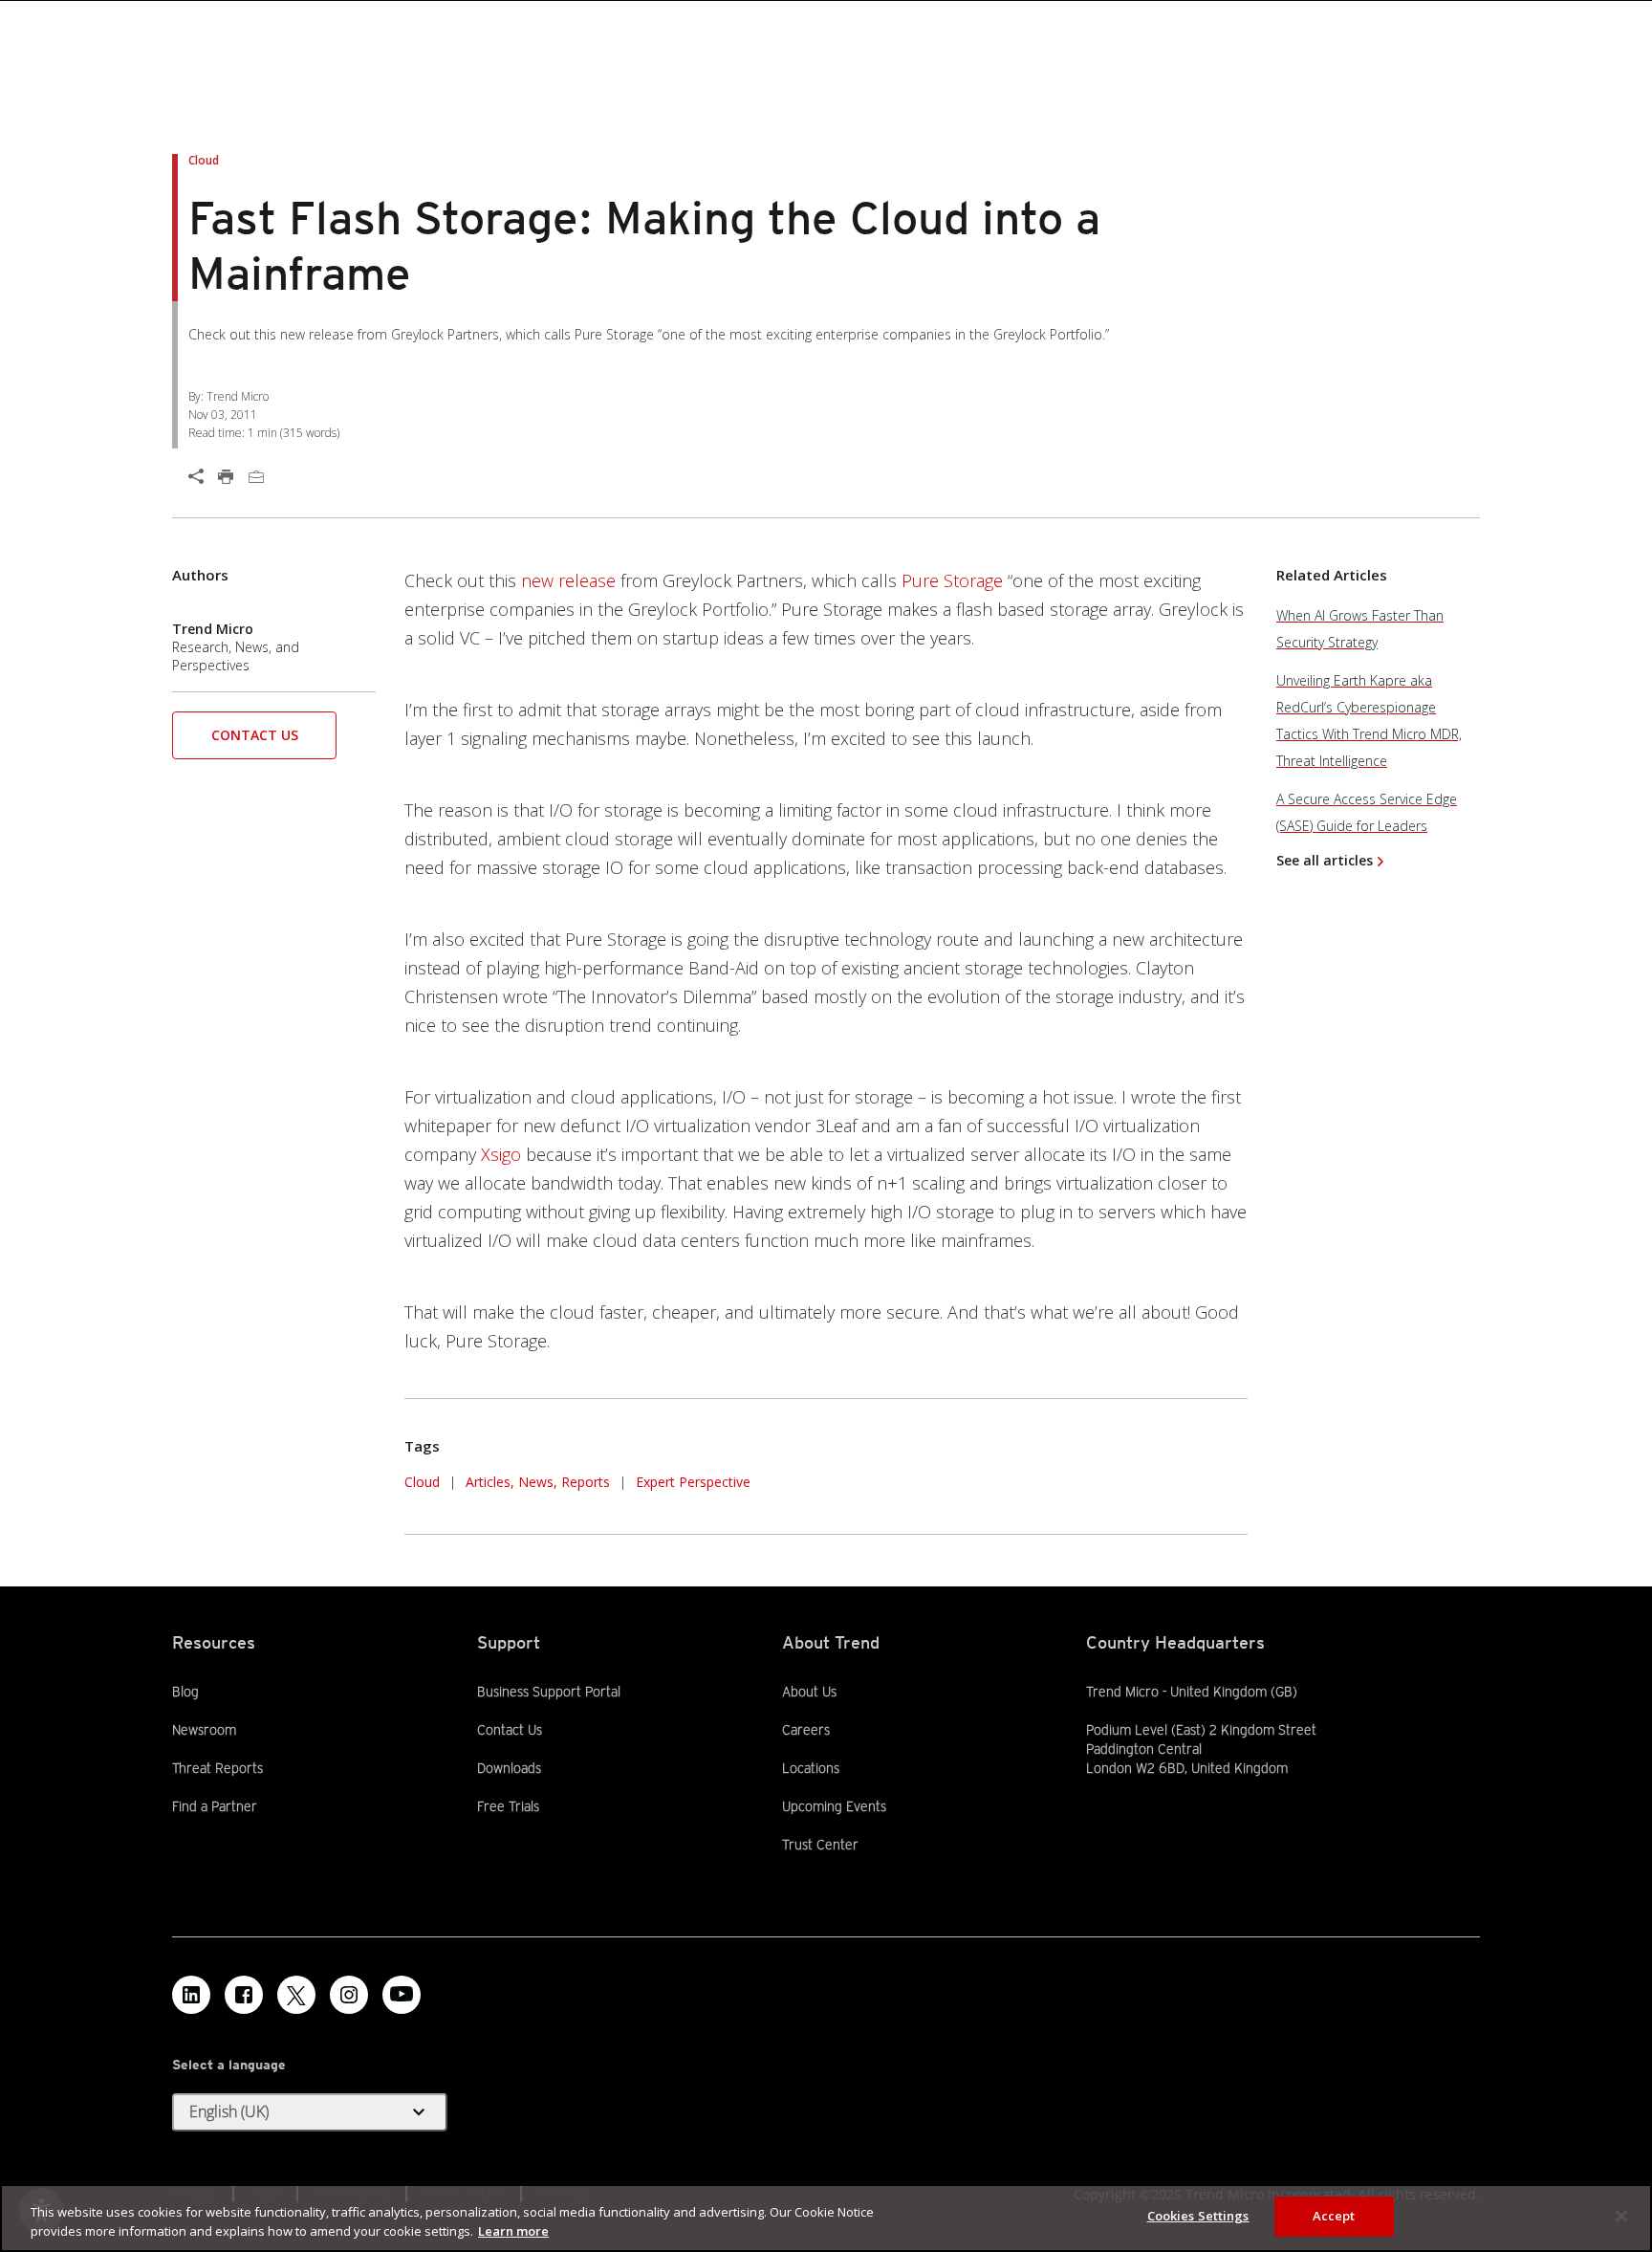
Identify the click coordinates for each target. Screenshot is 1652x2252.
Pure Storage (952, 580)
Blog (185, 1692)
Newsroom (204, 1729)
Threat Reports (217, 1768)
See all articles (1325, 860)
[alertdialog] (826, 2218)
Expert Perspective (693, 1482)
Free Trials (508, 1805)
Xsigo (501, 1154)
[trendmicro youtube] (402, 1995)
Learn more (513, 2231)
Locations (811, 1768)
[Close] (1621, 2216)
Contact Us (255, 735)
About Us (809, 1692)
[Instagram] (349, 1995)
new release (568, 580)
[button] (254, 742)
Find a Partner (215, 1805)
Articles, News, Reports (538, 1482)
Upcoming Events (834, 1806)
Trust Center (820, 1845)
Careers (806, 1730)
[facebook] (244, 1995)
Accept (1334, 2216)
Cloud (422, 1482)
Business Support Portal (549, 1691)
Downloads (509, 1767)
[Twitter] (296, 1995)
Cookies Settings (1198, 2216)
